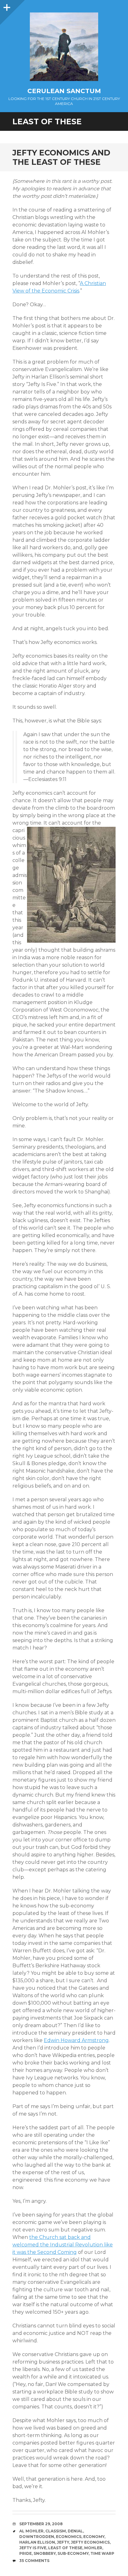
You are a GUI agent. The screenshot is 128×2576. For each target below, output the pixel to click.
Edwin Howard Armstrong (76, 2040)
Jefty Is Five (33, 2548)
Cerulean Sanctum (64, 91)
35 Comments (34, 2561)
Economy (94, 2537)
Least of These (65, 2548)
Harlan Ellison (37, 2542)
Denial (75, 2531)
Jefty (63, 2542)
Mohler (93, 2548)
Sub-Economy (73, 2553)
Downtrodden (37, 2537)
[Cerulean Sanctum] (64, 47)
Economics (69, 2537)
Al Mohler (31, 2531)
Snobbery (45, 2553)
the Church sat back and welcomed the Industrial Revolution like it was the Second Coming (63, 2245)
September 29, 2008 (41, 2524)
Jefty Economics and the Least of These (61, 157)
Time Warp (102, 2553)
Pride (25, 2553)
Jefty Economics (90, 2542)
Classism (56, 2531)
